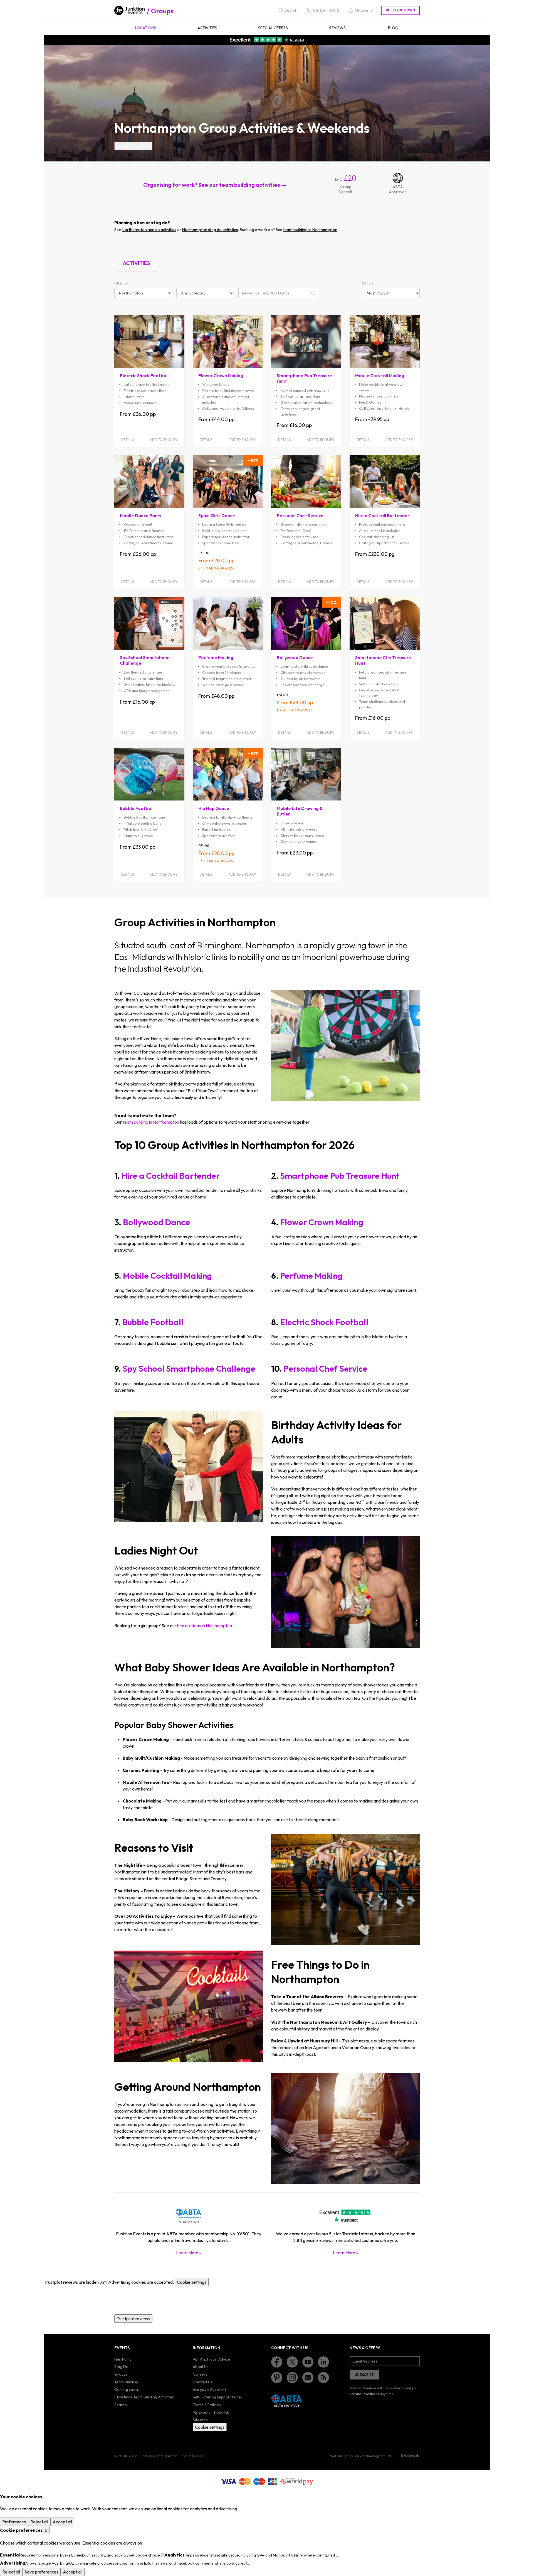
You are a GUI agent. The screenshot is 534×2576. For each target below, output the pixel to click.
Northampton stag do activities (210, 230)
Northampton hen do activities (149, 230)
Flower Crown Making (322, 1222)
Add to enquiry (164, 440)
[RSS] (323, 2378)
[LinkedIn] (323, 2362)
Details (128, 440)
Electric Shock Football (324, 1322)
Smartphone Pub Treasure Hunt (340, 1176)
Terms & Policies (207, 2405)
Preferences (14, 2522)
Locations (146, 28)
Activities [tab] (136, 263)
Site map (200, 2420)
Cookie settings (192, 2282)
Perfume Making (311, 1276)
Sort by (368, 283)
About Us (201, 2367)
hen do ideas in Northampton (205, 1625)
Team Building (126, 2382)
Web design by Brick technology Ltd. (358, 2456)
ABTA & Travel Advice (211, 2359)
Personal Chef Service (326, 1369)
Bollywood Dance (156, 1222)
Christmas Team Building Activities (144, 2397)
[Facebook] (277, 2362)
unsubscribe (365, 2394)
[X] (292, 2362)
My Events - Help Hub (211, 2412)
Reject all (39, 2522)
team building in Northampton (310, 230)
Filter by (121, 283)
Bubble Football (153, 1322)
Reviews (338, 28)
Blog (393, 28)
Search (121, 2405)
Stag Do (121, 2367)
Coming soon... (127, 2390)
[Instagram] (292, 2378)
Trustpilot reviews (133, 146)
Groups (162, 11)
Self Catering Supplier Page (217, 2397)
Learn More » (189, 2253)
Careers (200, 2374)
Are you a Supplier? (210, 2390)
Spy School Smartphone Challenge (189, 1369)
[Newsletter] (308, 2378)
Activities (207, 28)
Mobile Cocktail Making (167, 1276)
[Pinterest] (277, 2378)
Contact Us (203, 2382)
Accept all (62, 2522)
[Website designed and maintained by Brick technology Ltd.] (410, 2455)
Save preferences (41, 2572)
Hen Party (123, 2359)
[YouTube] (308, 2362)
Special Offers (273, 28)
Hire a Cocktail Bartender (171, 1176)
